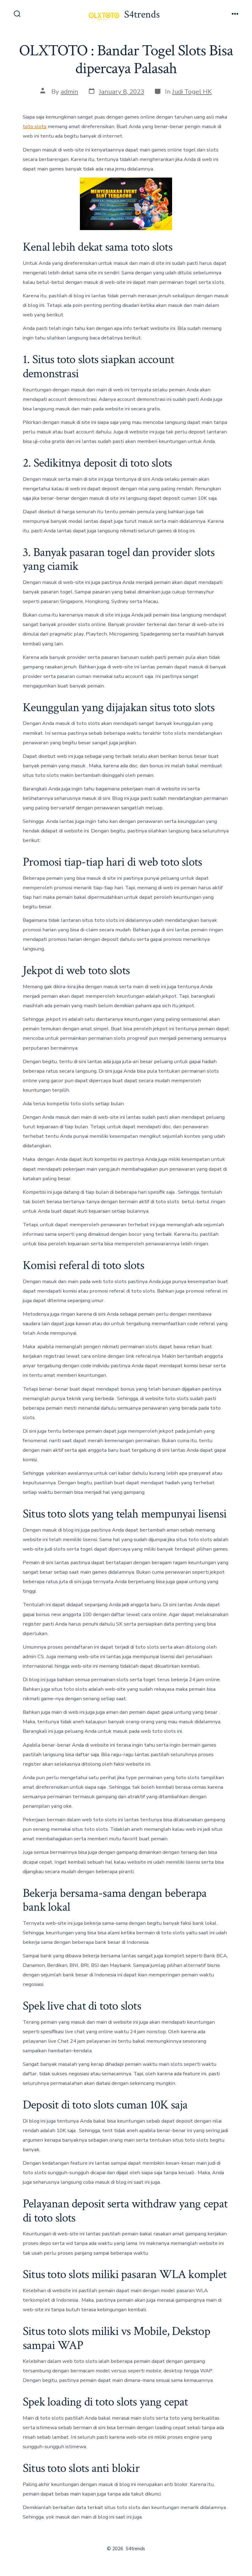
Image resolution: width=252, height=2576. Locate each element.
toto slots (35, 126)
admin (69, 92)
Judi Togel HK (192, 92)
